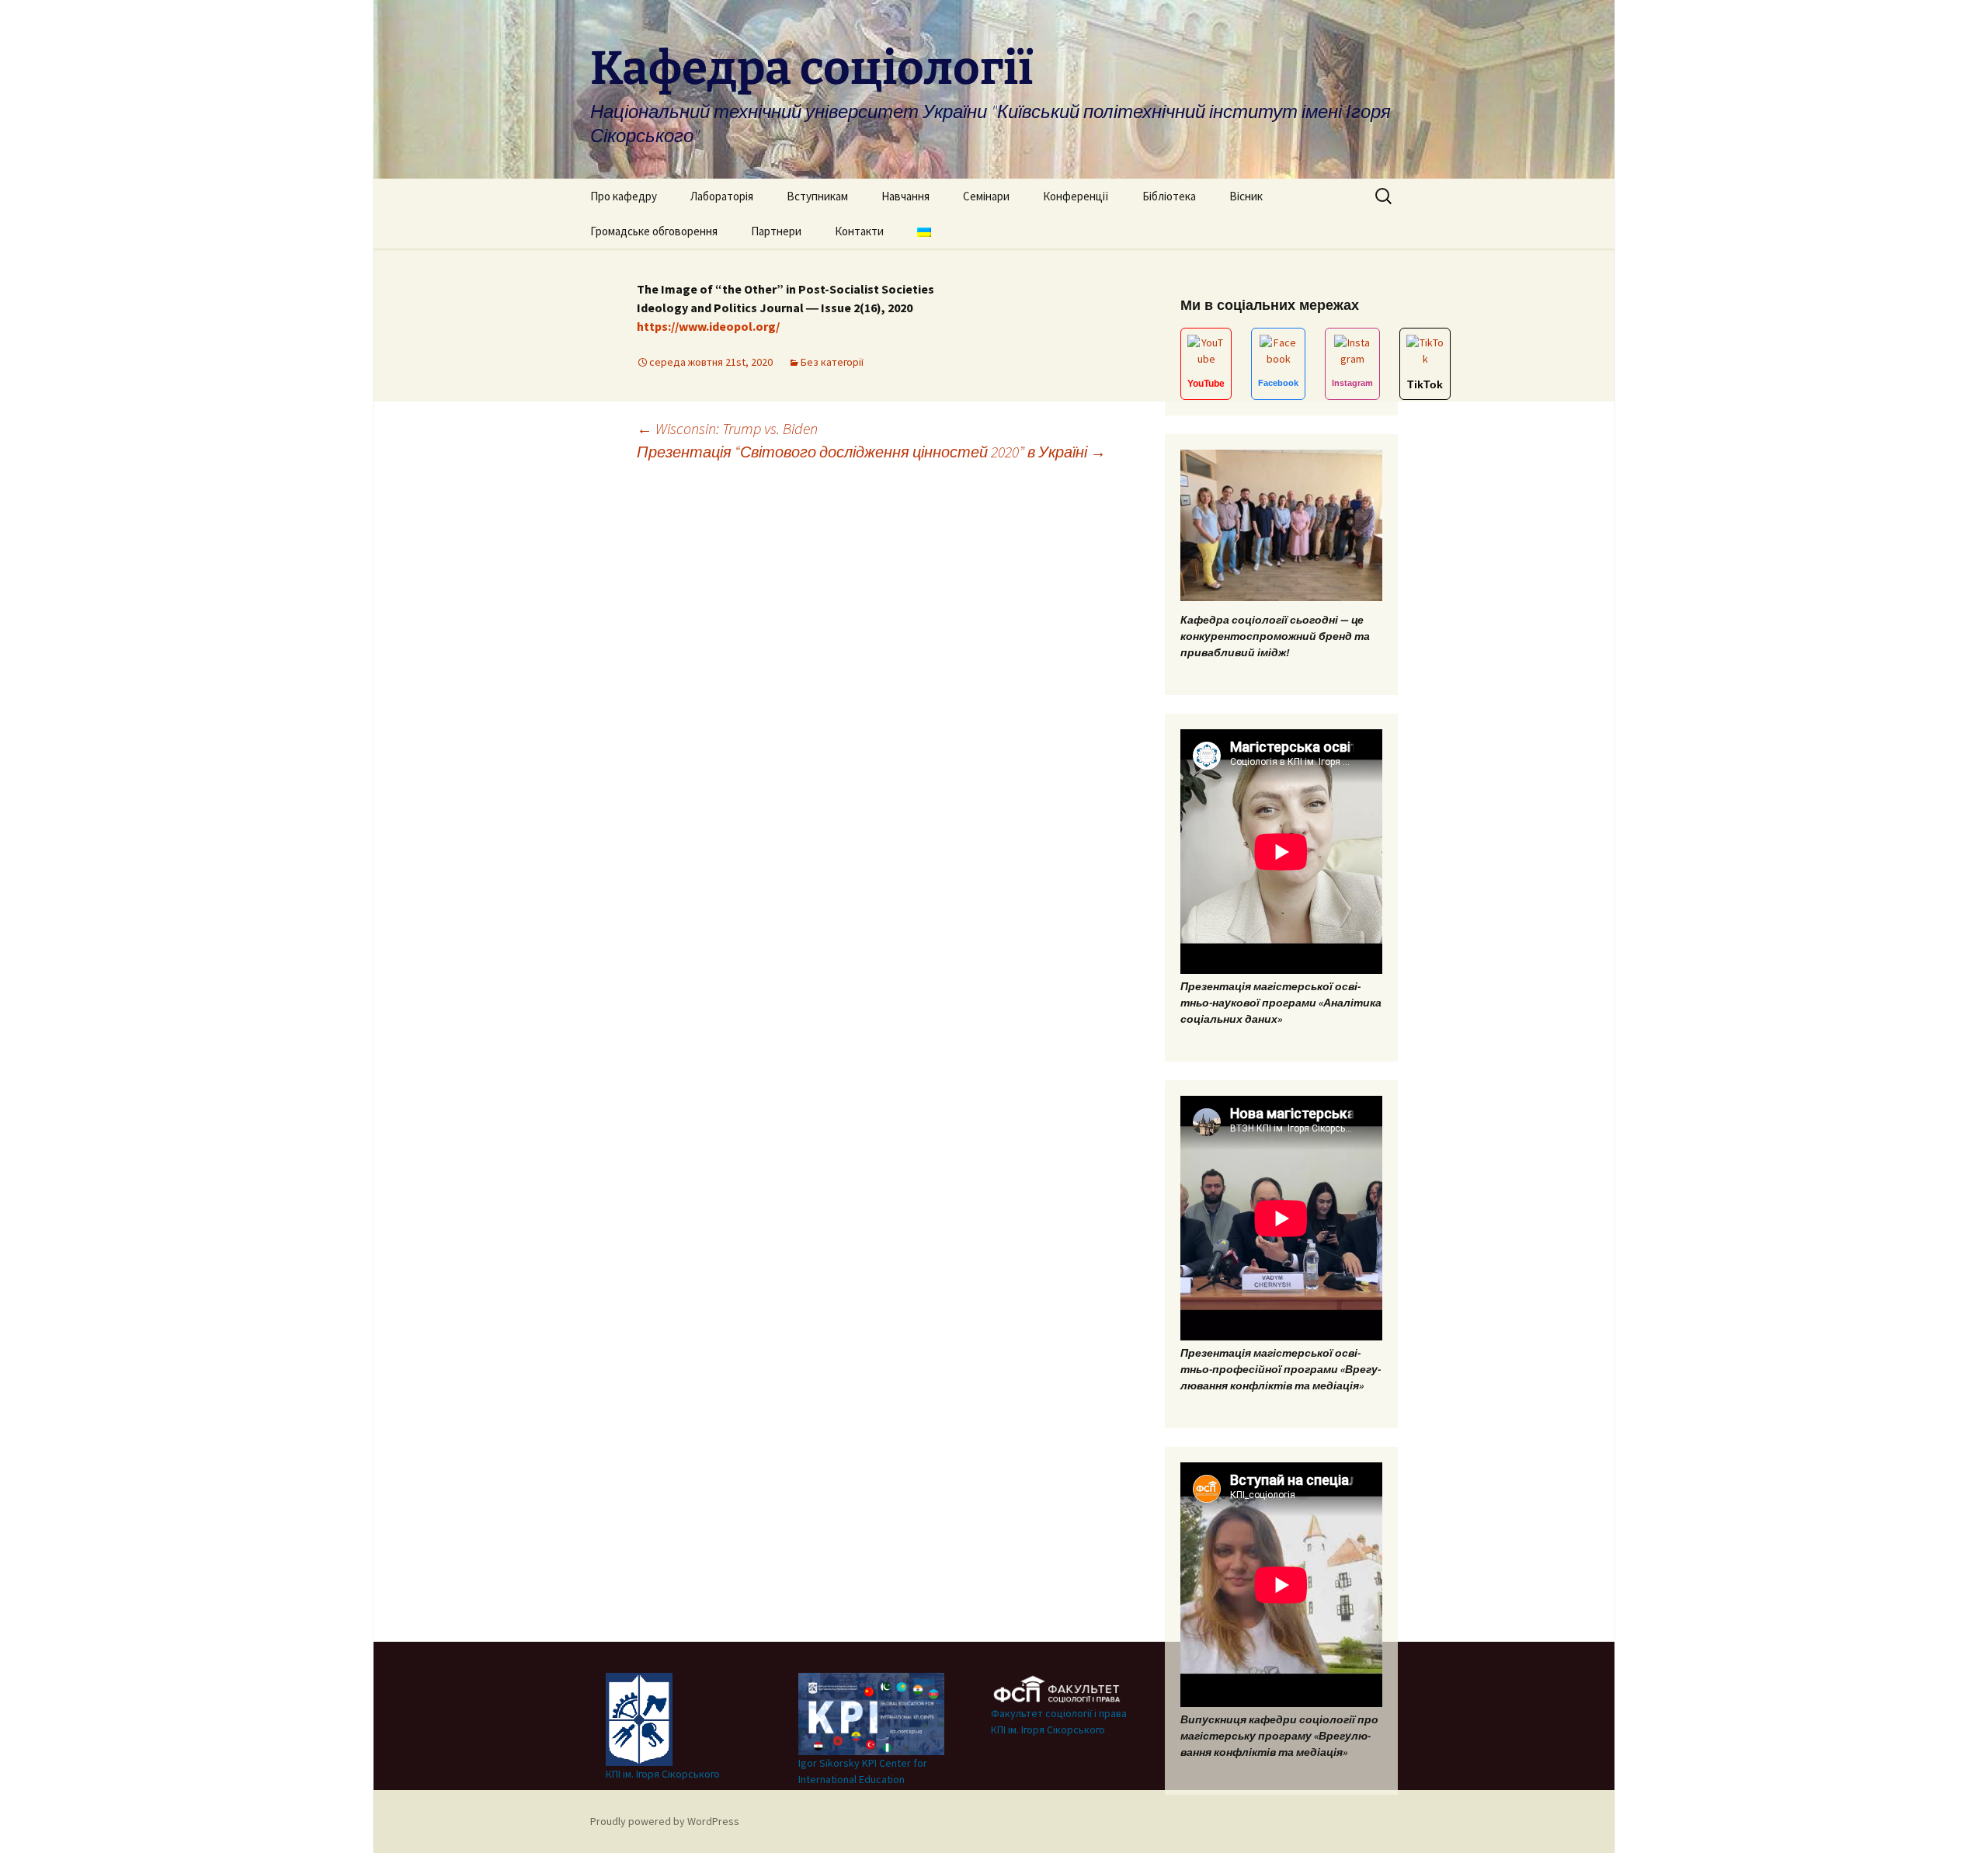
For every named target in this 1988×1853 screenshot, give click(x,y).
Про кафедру (624, 196)
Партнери (776, 231)
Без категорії (832, 362)
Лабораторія (722, 196)
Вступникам (817, 196)
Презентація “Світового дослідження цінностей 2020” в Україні (871, 452)
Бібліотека (1169, 196)
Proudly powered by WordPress (665, 1821)
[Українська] (924, 231)
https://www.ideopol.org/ (708, 326)
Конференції (1076, 196)
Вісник (1246, 196)
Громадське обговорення (654, 231)
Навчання (905, 196)
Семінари (986, 196)
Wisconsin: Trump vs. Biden (727, 428)
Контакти (859, 231)
